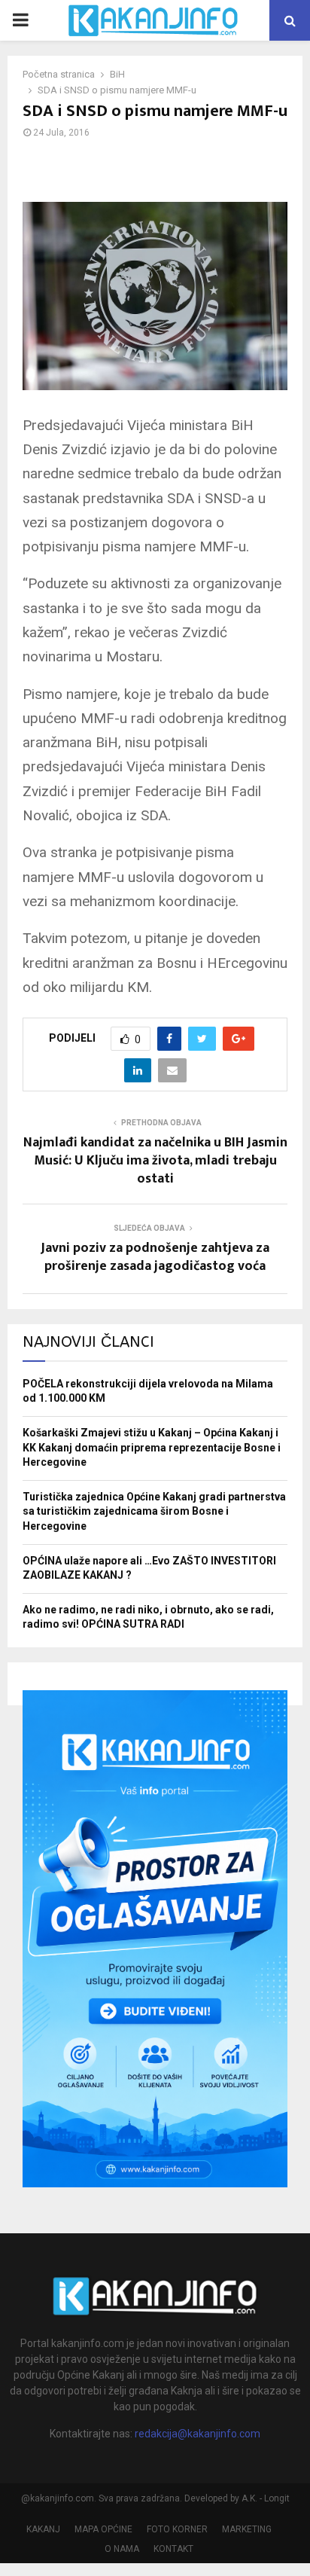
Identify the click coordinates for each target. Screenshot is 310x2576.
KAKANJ (43, 2529)
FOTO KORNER (177, 2529)
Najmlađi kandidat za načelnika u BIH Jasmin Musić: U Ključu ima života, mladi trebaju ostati (155, 1161)
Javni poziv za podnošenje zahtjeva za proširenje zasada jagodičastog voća (155, 1257)
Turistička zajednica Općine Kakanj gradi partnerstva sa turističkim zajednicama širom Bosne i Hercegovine (154, 1511)
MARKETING (247, 2529)
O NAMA (122, 2549)
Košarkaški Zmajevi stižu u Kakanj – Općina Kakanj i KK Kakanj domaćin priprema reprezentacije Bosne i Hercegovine (152, 1447)
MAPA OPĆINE (103, 2529)
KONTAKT (173, 2549)
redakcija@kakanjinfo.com (198, 2434)
